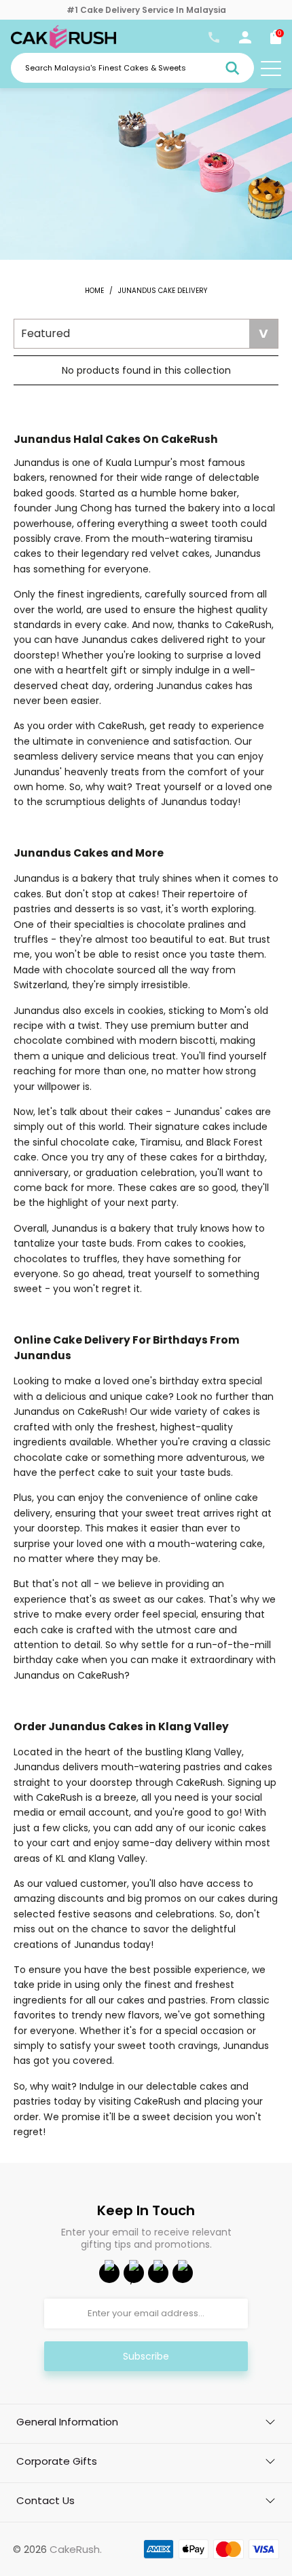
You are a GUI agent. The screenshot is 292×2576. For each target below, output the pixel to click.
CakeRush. (76, 2549)
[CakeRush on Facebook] (109, 2273)
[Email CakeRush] (183, 2273)
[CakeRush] (63, 45)
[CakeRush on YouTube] (134, 2273)
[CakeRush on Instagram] (158, 2273)
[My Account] (245, 40)
